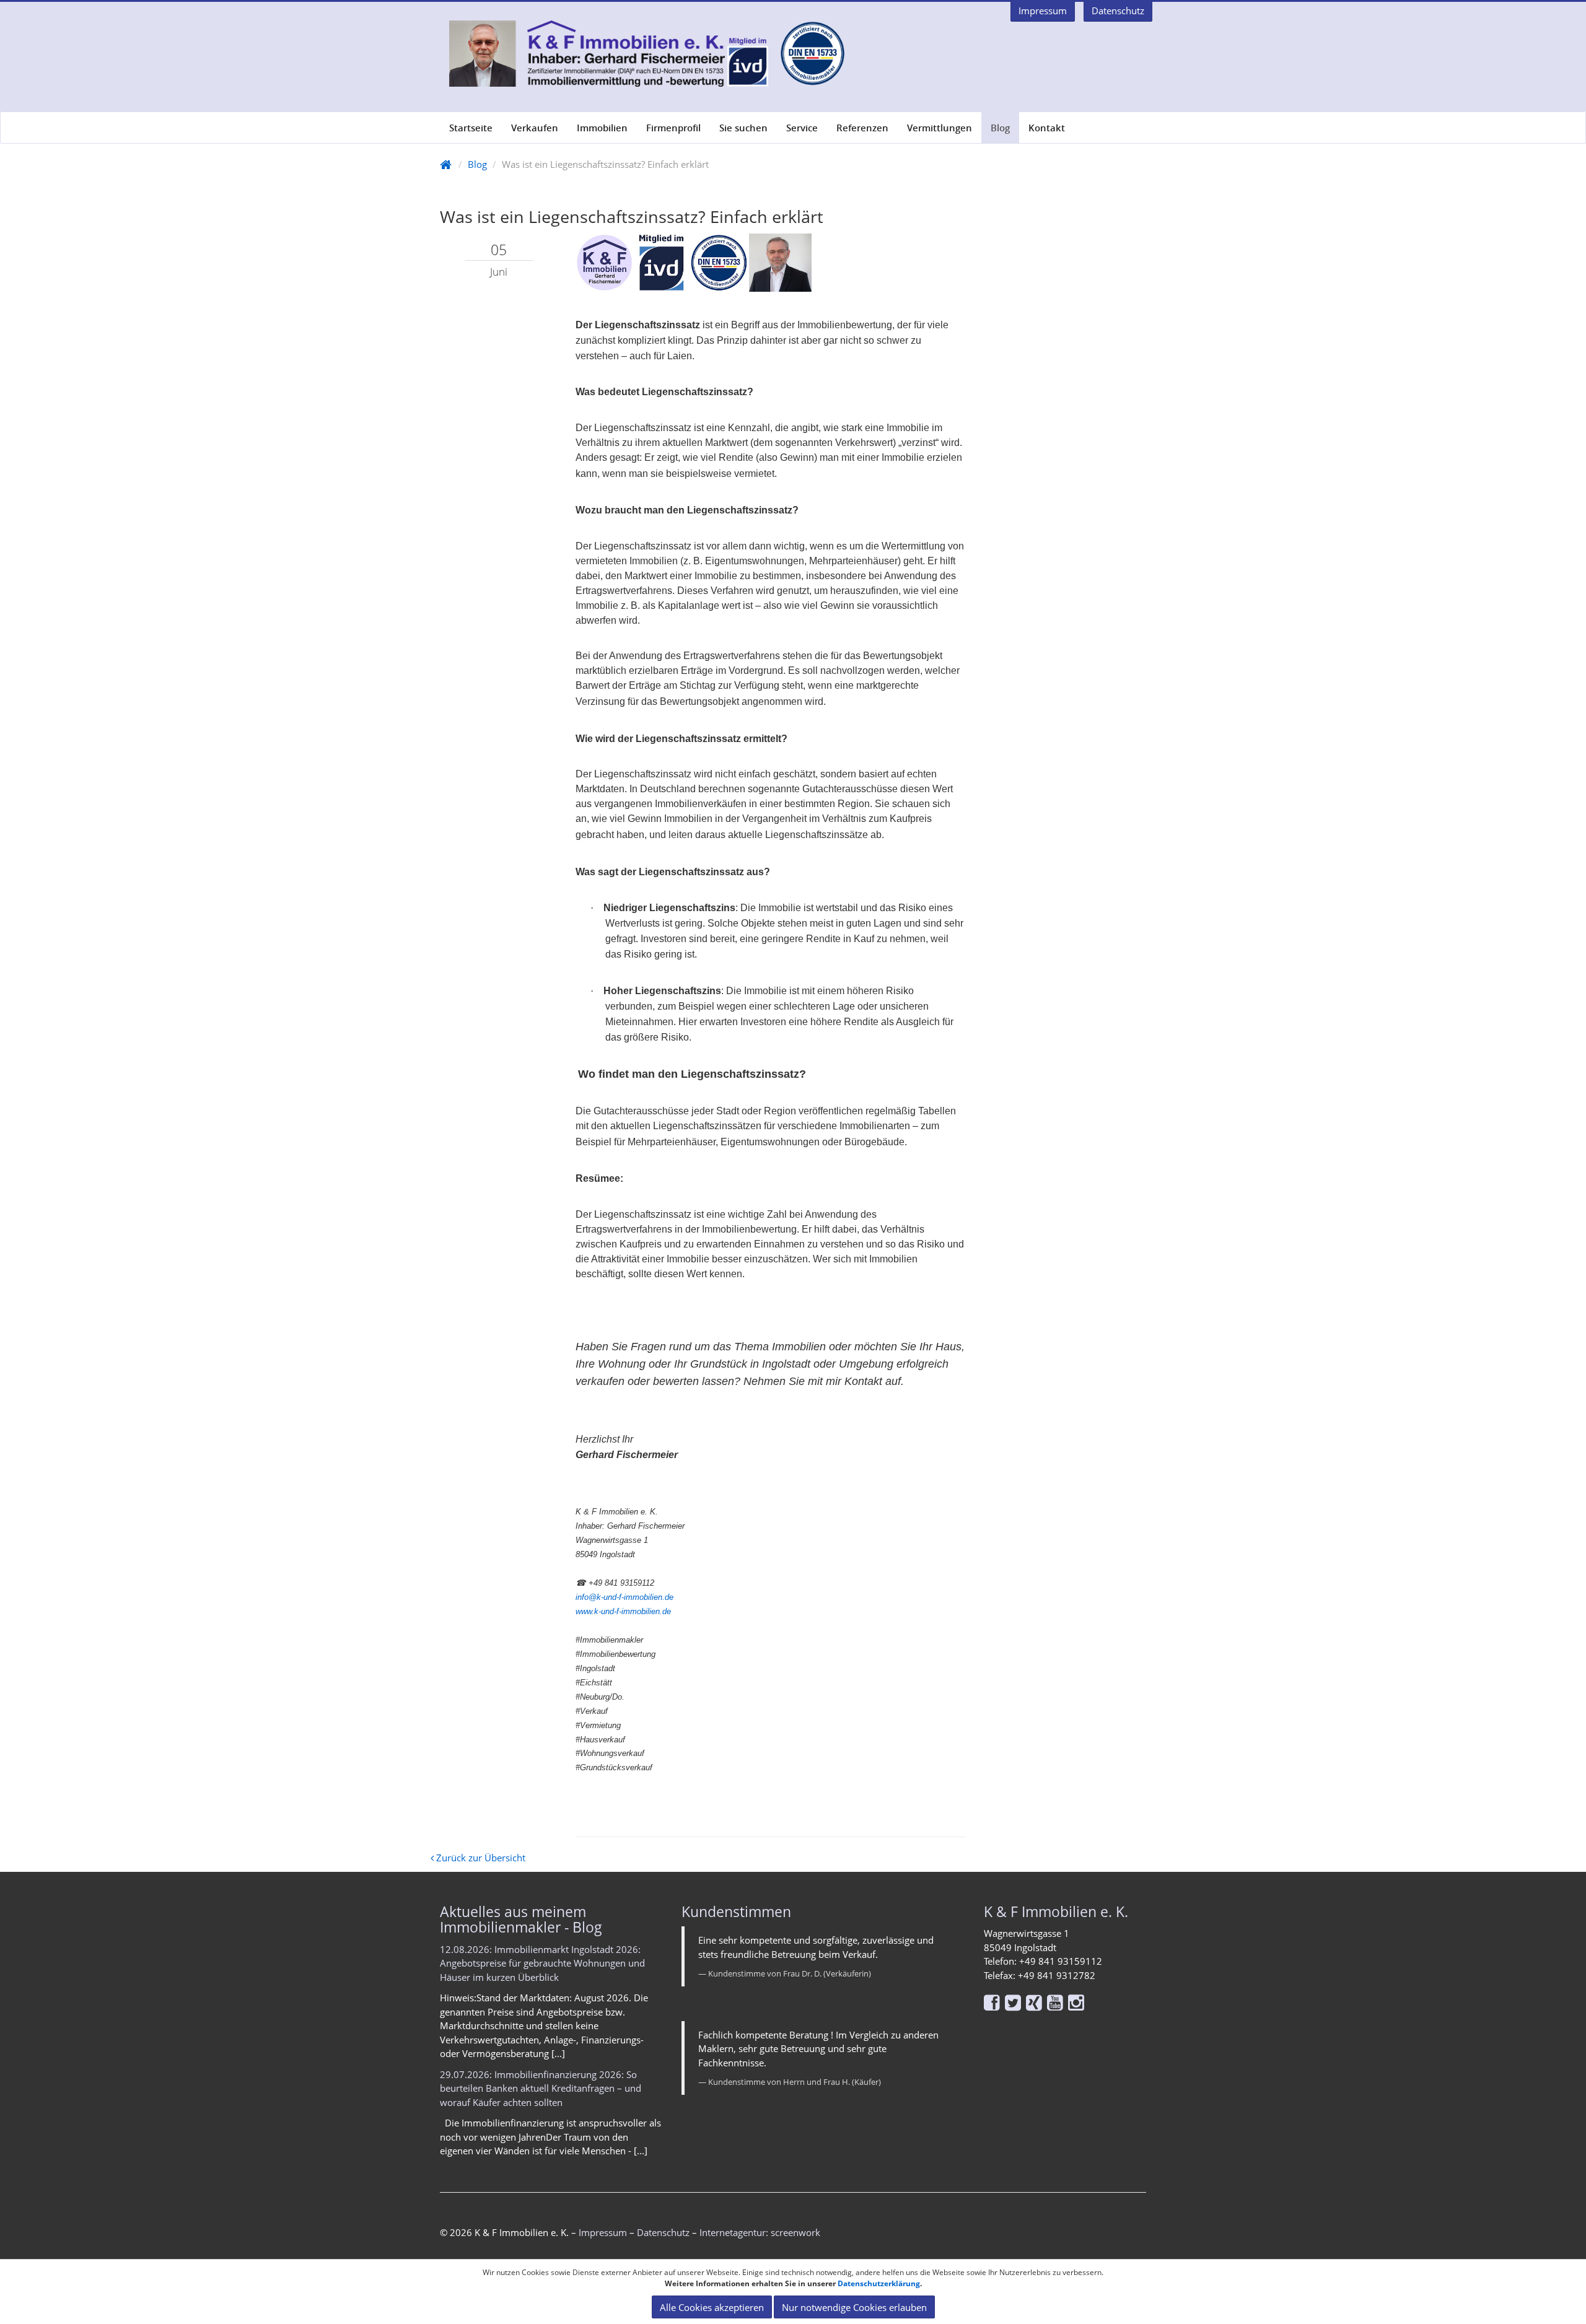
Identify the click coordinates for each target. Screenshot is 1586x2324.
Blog (1000, 128)
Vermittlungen (940, 128)
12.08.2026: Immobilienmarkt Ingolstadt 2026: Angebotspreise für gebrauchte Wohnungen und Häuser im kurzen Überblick (542, 1963)
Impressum (603, 2232)
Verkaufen (535, 128)
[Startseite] (446, 164)
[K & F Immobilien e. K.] (642, 54)
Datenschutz (663, 2232)
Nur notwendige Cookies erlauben (854, 2307)
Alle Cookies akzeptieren (712, 2307)
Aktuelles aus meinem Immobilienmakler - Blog (521, 1919)
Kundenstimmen (736, 1911)
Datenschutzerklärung (879, 2283)
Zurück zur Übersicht (480, 1858)
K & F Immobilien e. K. (1056, 1911)
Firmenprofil (673, 128)
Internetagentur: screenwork (760, 2232)
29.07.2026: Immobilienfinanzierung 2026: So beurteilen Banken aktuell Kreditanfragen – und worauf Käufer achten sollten (541, 2088)
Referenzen (862, 128)
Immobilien (602, 128)
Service (802, 128)
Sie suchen (743, 128)
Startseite (471, 128)
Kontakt (1047, 128)
